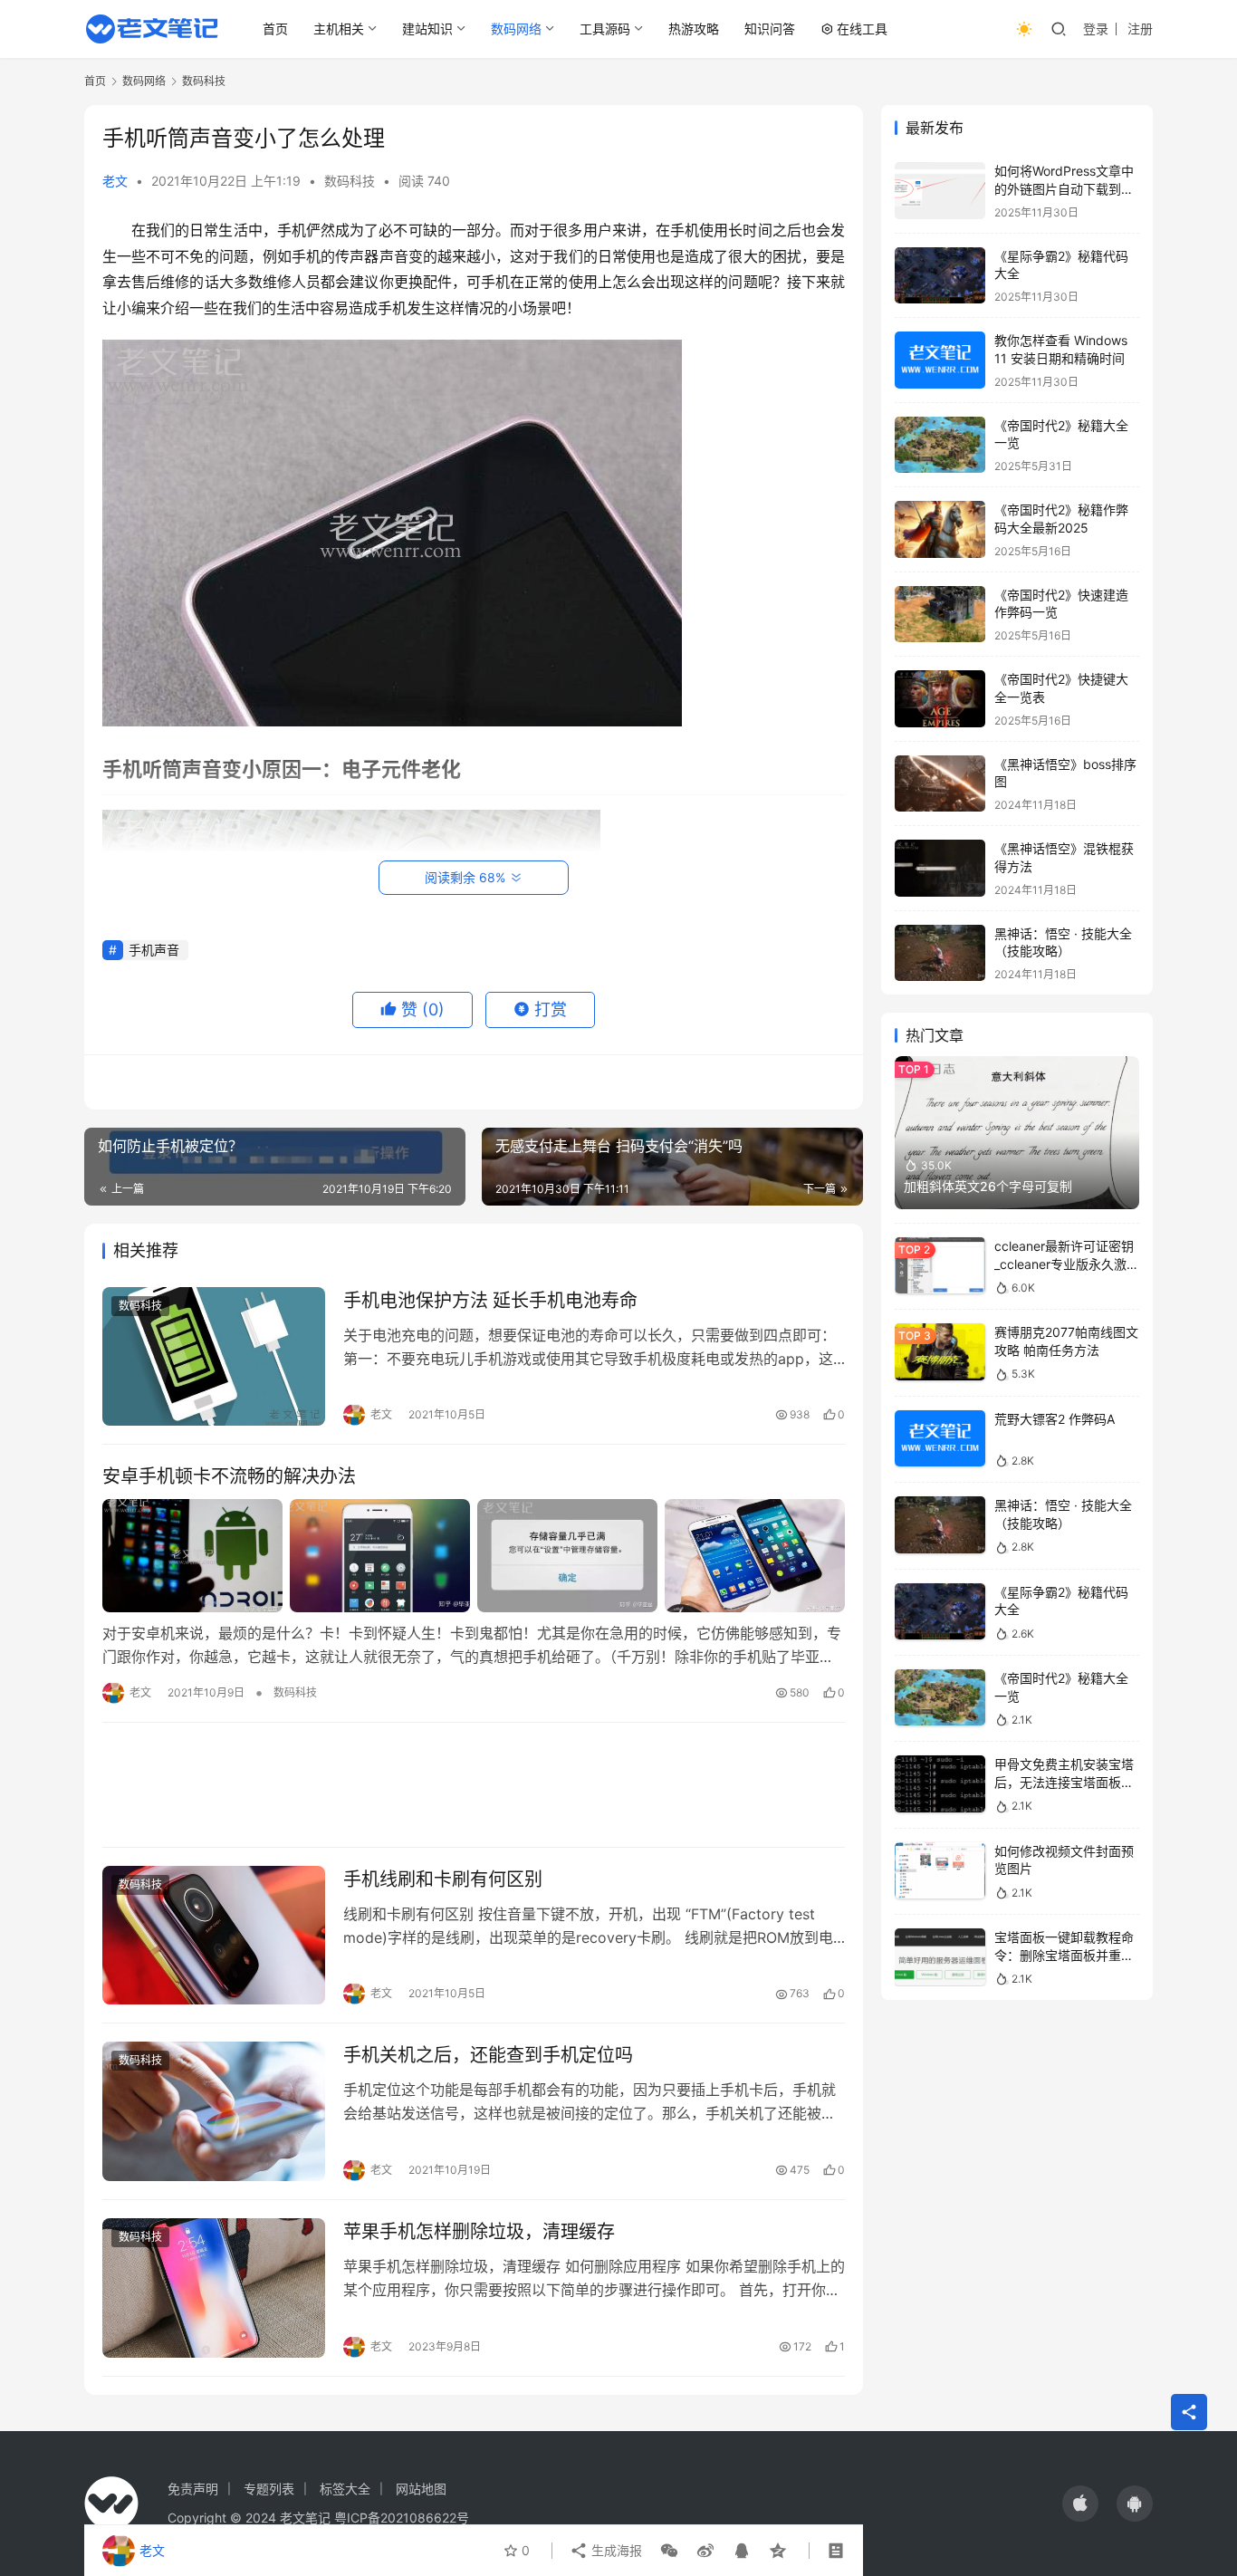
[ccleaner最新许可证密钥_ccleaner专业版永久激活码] (940, 1266)
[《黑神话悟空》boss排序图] (940, 784)
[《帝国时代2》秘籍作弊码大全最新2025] (940, 529)
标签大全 (345, 2489)
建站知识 (427, 29)
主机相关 (339, 29)
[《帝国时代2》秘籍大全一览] (940, 445)
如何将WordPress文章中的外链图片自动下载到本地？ (1064, 188)
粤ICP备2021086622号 (402, 2518)
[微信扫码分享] (669, 2551)
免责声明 (193, 2489)
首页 (275, 29)
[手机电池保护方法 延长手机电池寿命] (214, 1357)
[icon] (1080, 2504)
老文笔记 (305, 2518)
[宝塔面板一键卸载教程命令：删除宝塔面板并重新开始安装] (940, 1957)
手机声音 (154, 950)
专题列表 (269, 2489)
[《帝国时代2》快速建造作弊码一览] (940, 615)
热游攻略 (694, 29)
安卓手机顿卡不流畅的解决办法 (229, 1476)
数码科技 (350, 181)
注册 (1140, 29)
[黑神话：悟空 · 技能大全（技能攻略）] (940, 953)
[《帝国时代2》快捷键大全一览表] (940, 699)
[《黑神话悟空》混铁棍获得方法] (940, 868)
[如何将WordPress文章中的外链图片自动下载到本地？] (940, 191)
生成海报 (615, 2550)
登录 (1096, 29)
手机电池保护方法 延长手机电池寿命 (490, 1301)
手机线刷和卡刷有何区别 (443, 1879)
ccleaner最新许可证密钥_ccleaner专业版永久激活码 (1067, 1264)
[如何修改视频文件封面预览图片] (940, 1871)
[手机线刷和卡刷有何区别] (214, 1936)
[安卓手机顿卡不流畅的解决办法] (474, 1555)
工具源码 (605, 29)
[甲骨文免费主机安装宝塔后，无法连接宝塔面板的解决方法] (940, 1784)
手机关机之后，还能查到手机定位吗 (488, 2055)
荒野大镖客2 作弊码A (1055, 1419)
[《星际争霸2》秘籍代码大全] (940, 276)
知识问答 (770, 29)
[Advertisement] (474, 1785)
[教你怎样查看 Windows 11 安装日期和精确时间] (940, 360)
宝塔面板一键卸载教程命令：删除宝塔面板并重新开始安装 (1064, 1955)
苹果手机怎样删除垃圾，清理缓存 (479, 2232)
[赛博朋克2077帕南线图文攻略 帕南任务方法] (940, 1352)
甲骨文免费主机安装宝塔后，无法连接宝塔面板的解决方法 (1064, 1782)
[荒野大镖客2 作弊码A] (940, 1439)
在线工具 (862, 29)
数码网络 (516, 29)
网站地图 (421, 2489)
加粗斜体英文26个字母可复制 (988, 1186)
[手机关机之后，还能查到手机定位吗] (214, 2111)
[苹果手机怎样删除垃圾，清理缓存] (214, 2288)
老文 (115, 181)
